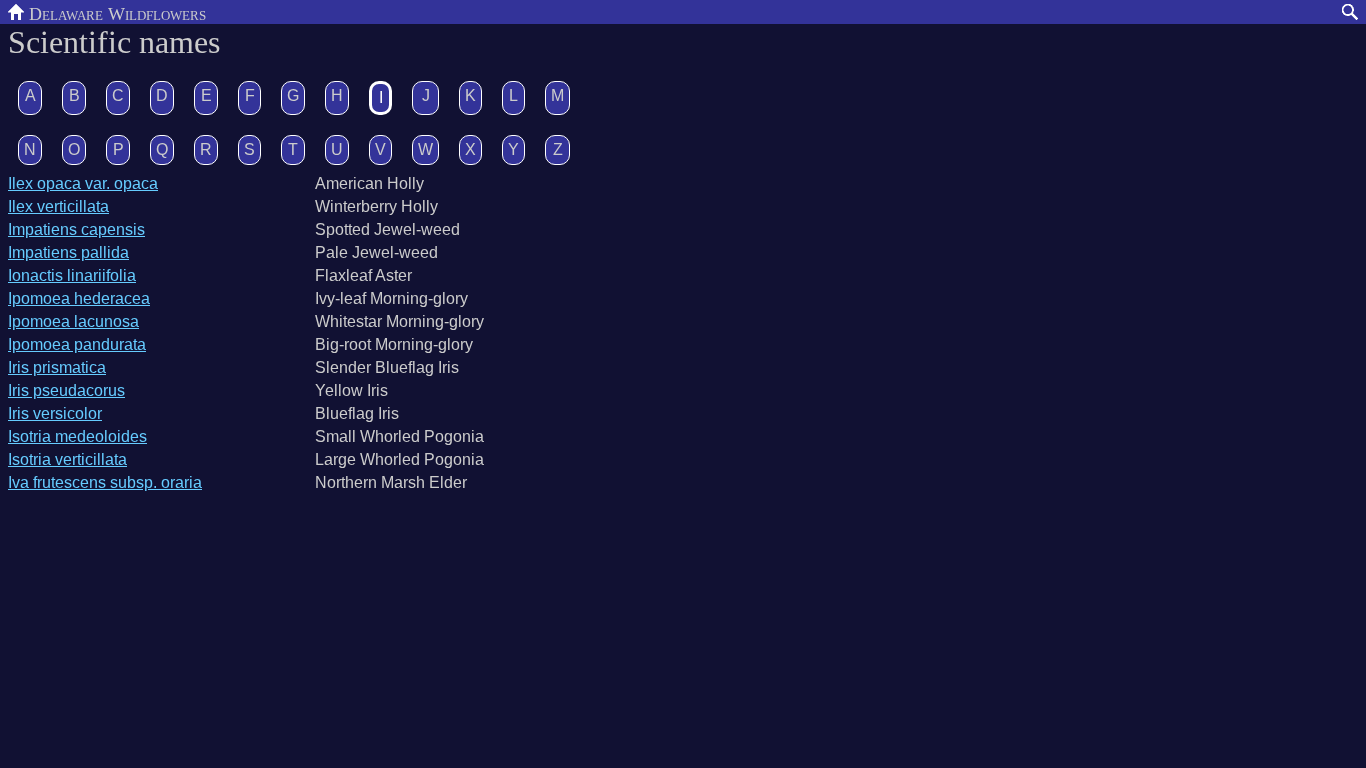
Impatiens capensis (76, 229)
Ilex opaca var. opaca (83, 183)
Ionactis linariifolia (72, 275)
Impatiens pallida (68, 252)
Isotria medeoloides (77, 436)
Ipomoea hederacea (79, 298)
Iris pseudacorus (66, 390)
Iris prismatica (57, 367)
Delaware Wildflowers (115, 12)
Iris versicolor (55, 413)
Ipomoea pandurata (77, 344)
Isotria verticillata (67, 459)
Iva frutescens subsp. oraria (105, 482)
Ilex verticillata (58, 206)
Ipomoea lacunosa (73, 321)
